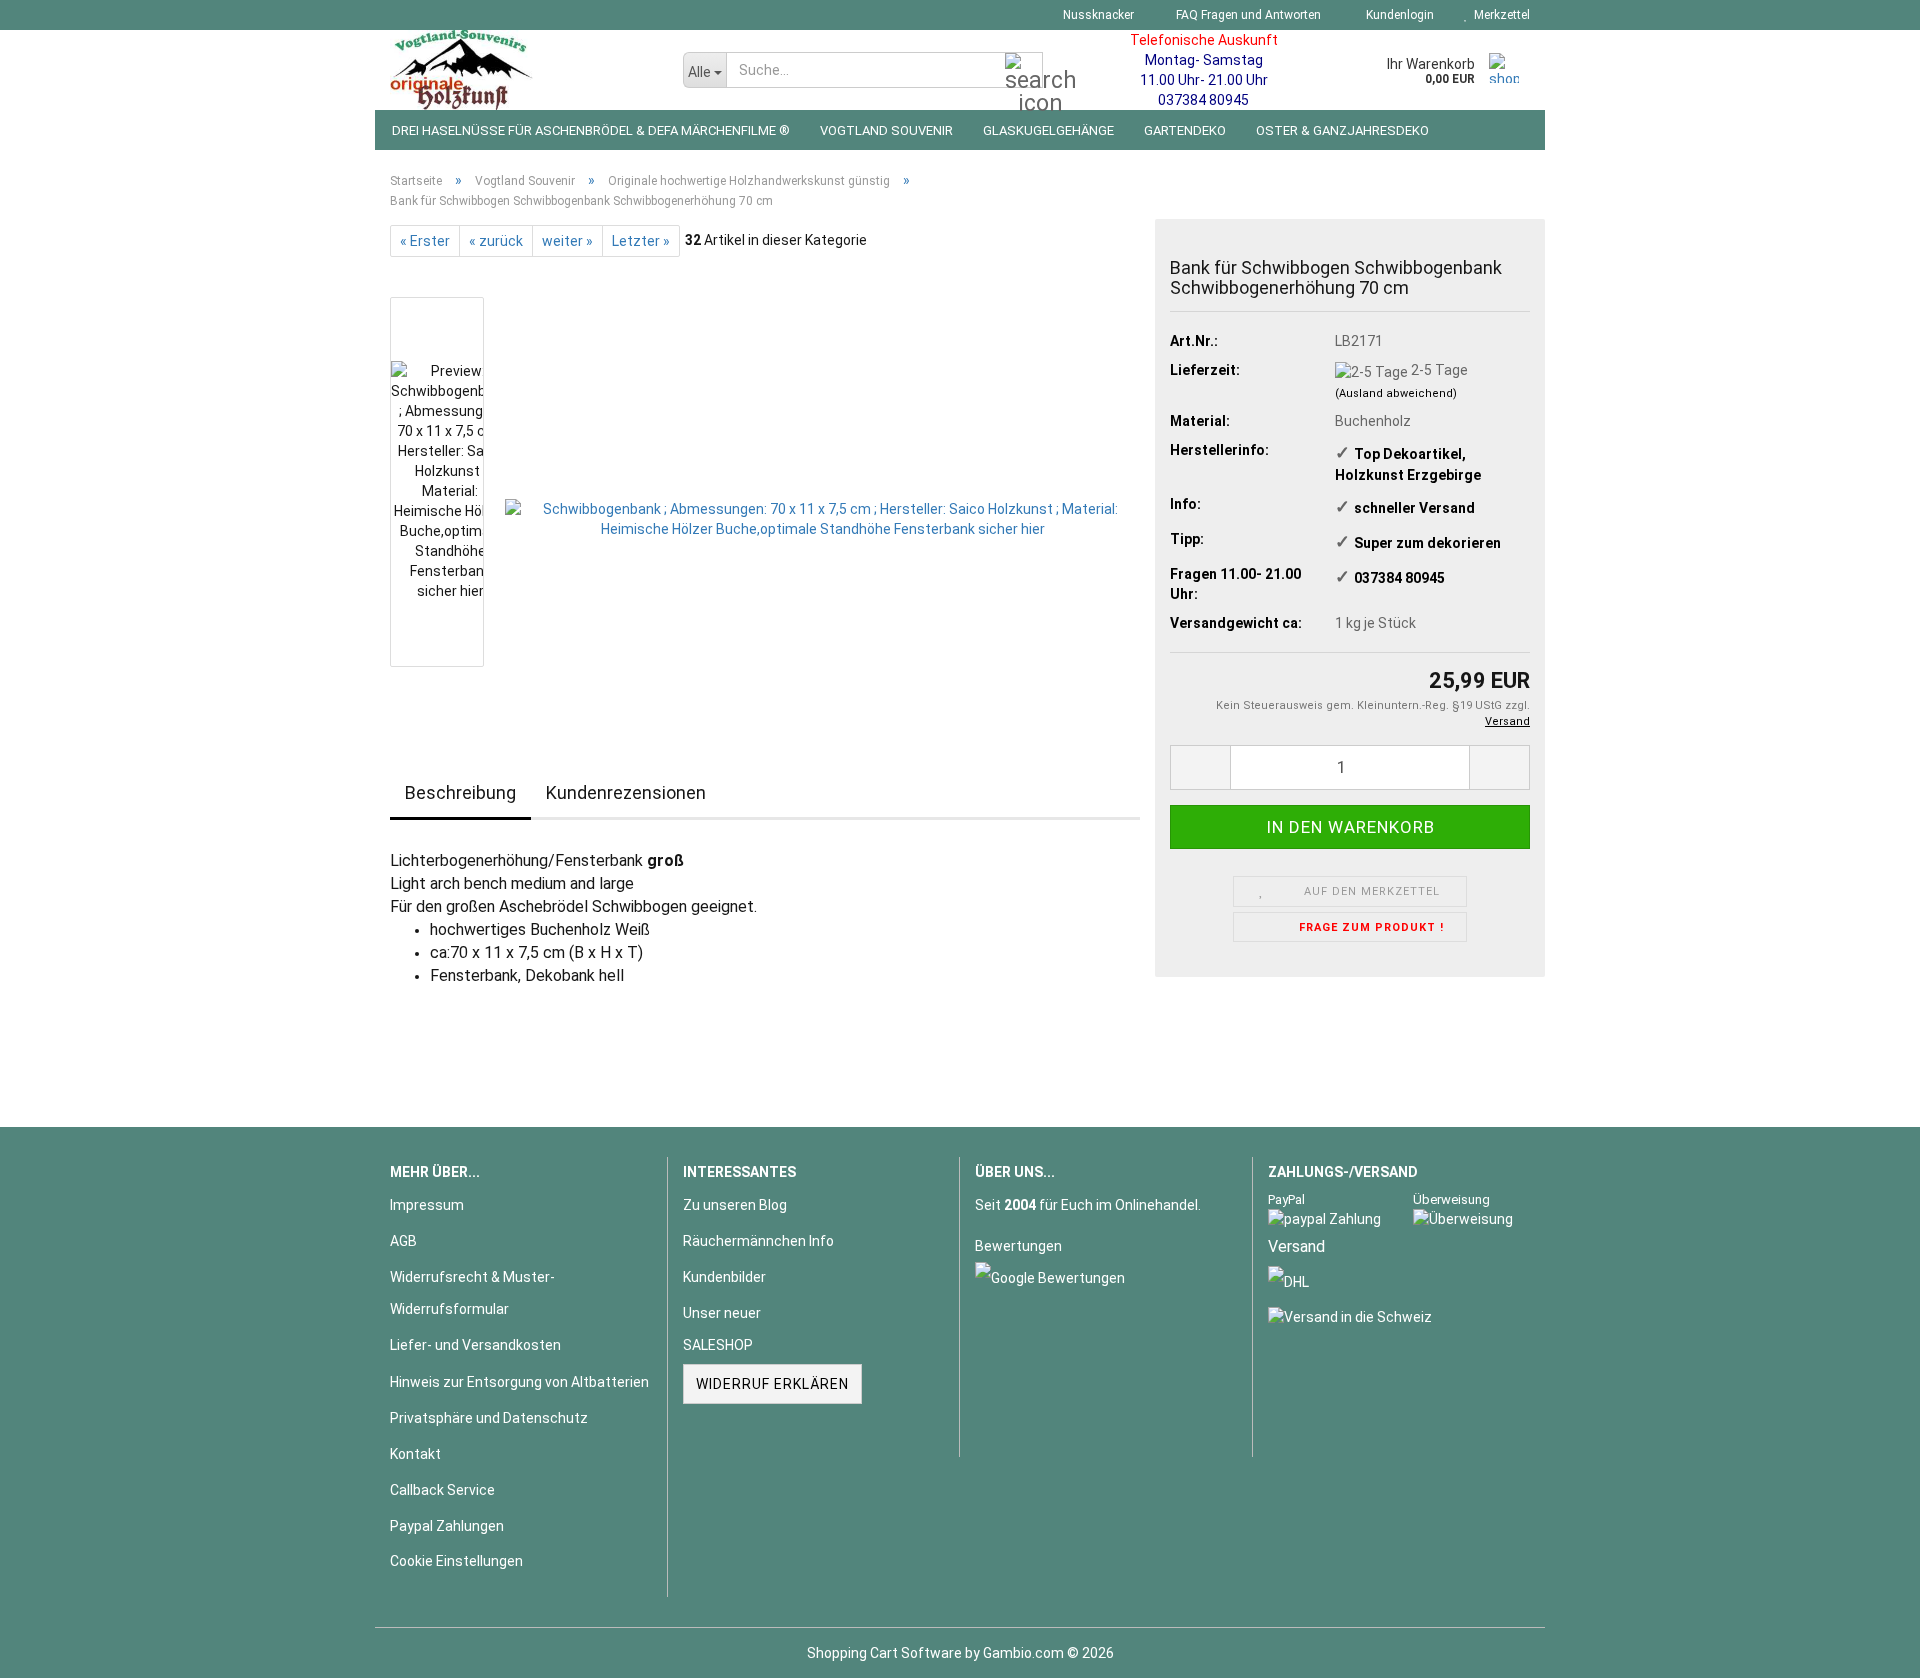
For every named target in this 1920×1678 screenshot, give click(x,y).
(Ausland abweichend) (1396, 393)
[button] (1200, 767)
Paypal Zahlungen (447, 1526)
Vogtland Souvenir (886, 130)
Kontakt (415, 1454)
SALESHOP (718, 1345)
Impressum (427, 1205)
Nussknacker (1097, 15)
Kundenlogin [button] (1397, 15)
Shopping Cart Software (884, 1653)
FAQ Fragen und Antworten (1247, 15)
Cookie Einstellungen (456, 1561)
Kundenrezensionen (626, 792)
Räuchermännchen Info (758, 1241)
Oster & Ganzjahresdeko (1342, 130)
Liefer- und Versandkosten (475, 1345)
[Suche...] (1024, 71)
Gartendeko (1185, 130)
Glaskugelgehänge (1048, 130)
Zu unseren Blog (735, 1205)
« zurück (496, 241)
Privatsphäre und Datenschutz (489, 1418)
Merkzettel (1499, 15)
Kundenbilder (724, 1277)
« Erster (425, 241)
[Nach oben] (1865, 1648)
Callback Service (442, 1490)
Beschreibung (460, 792)
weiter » (567, 241)
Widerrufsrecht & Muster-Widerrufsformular (472, 1293)
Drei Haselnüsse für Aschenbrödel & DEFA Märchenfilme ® (591, 130)
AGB (403, 1241)
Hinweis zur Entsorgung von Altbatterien (519, 1382)
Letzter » (641, 241)
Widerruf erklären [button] (772, 1384)
